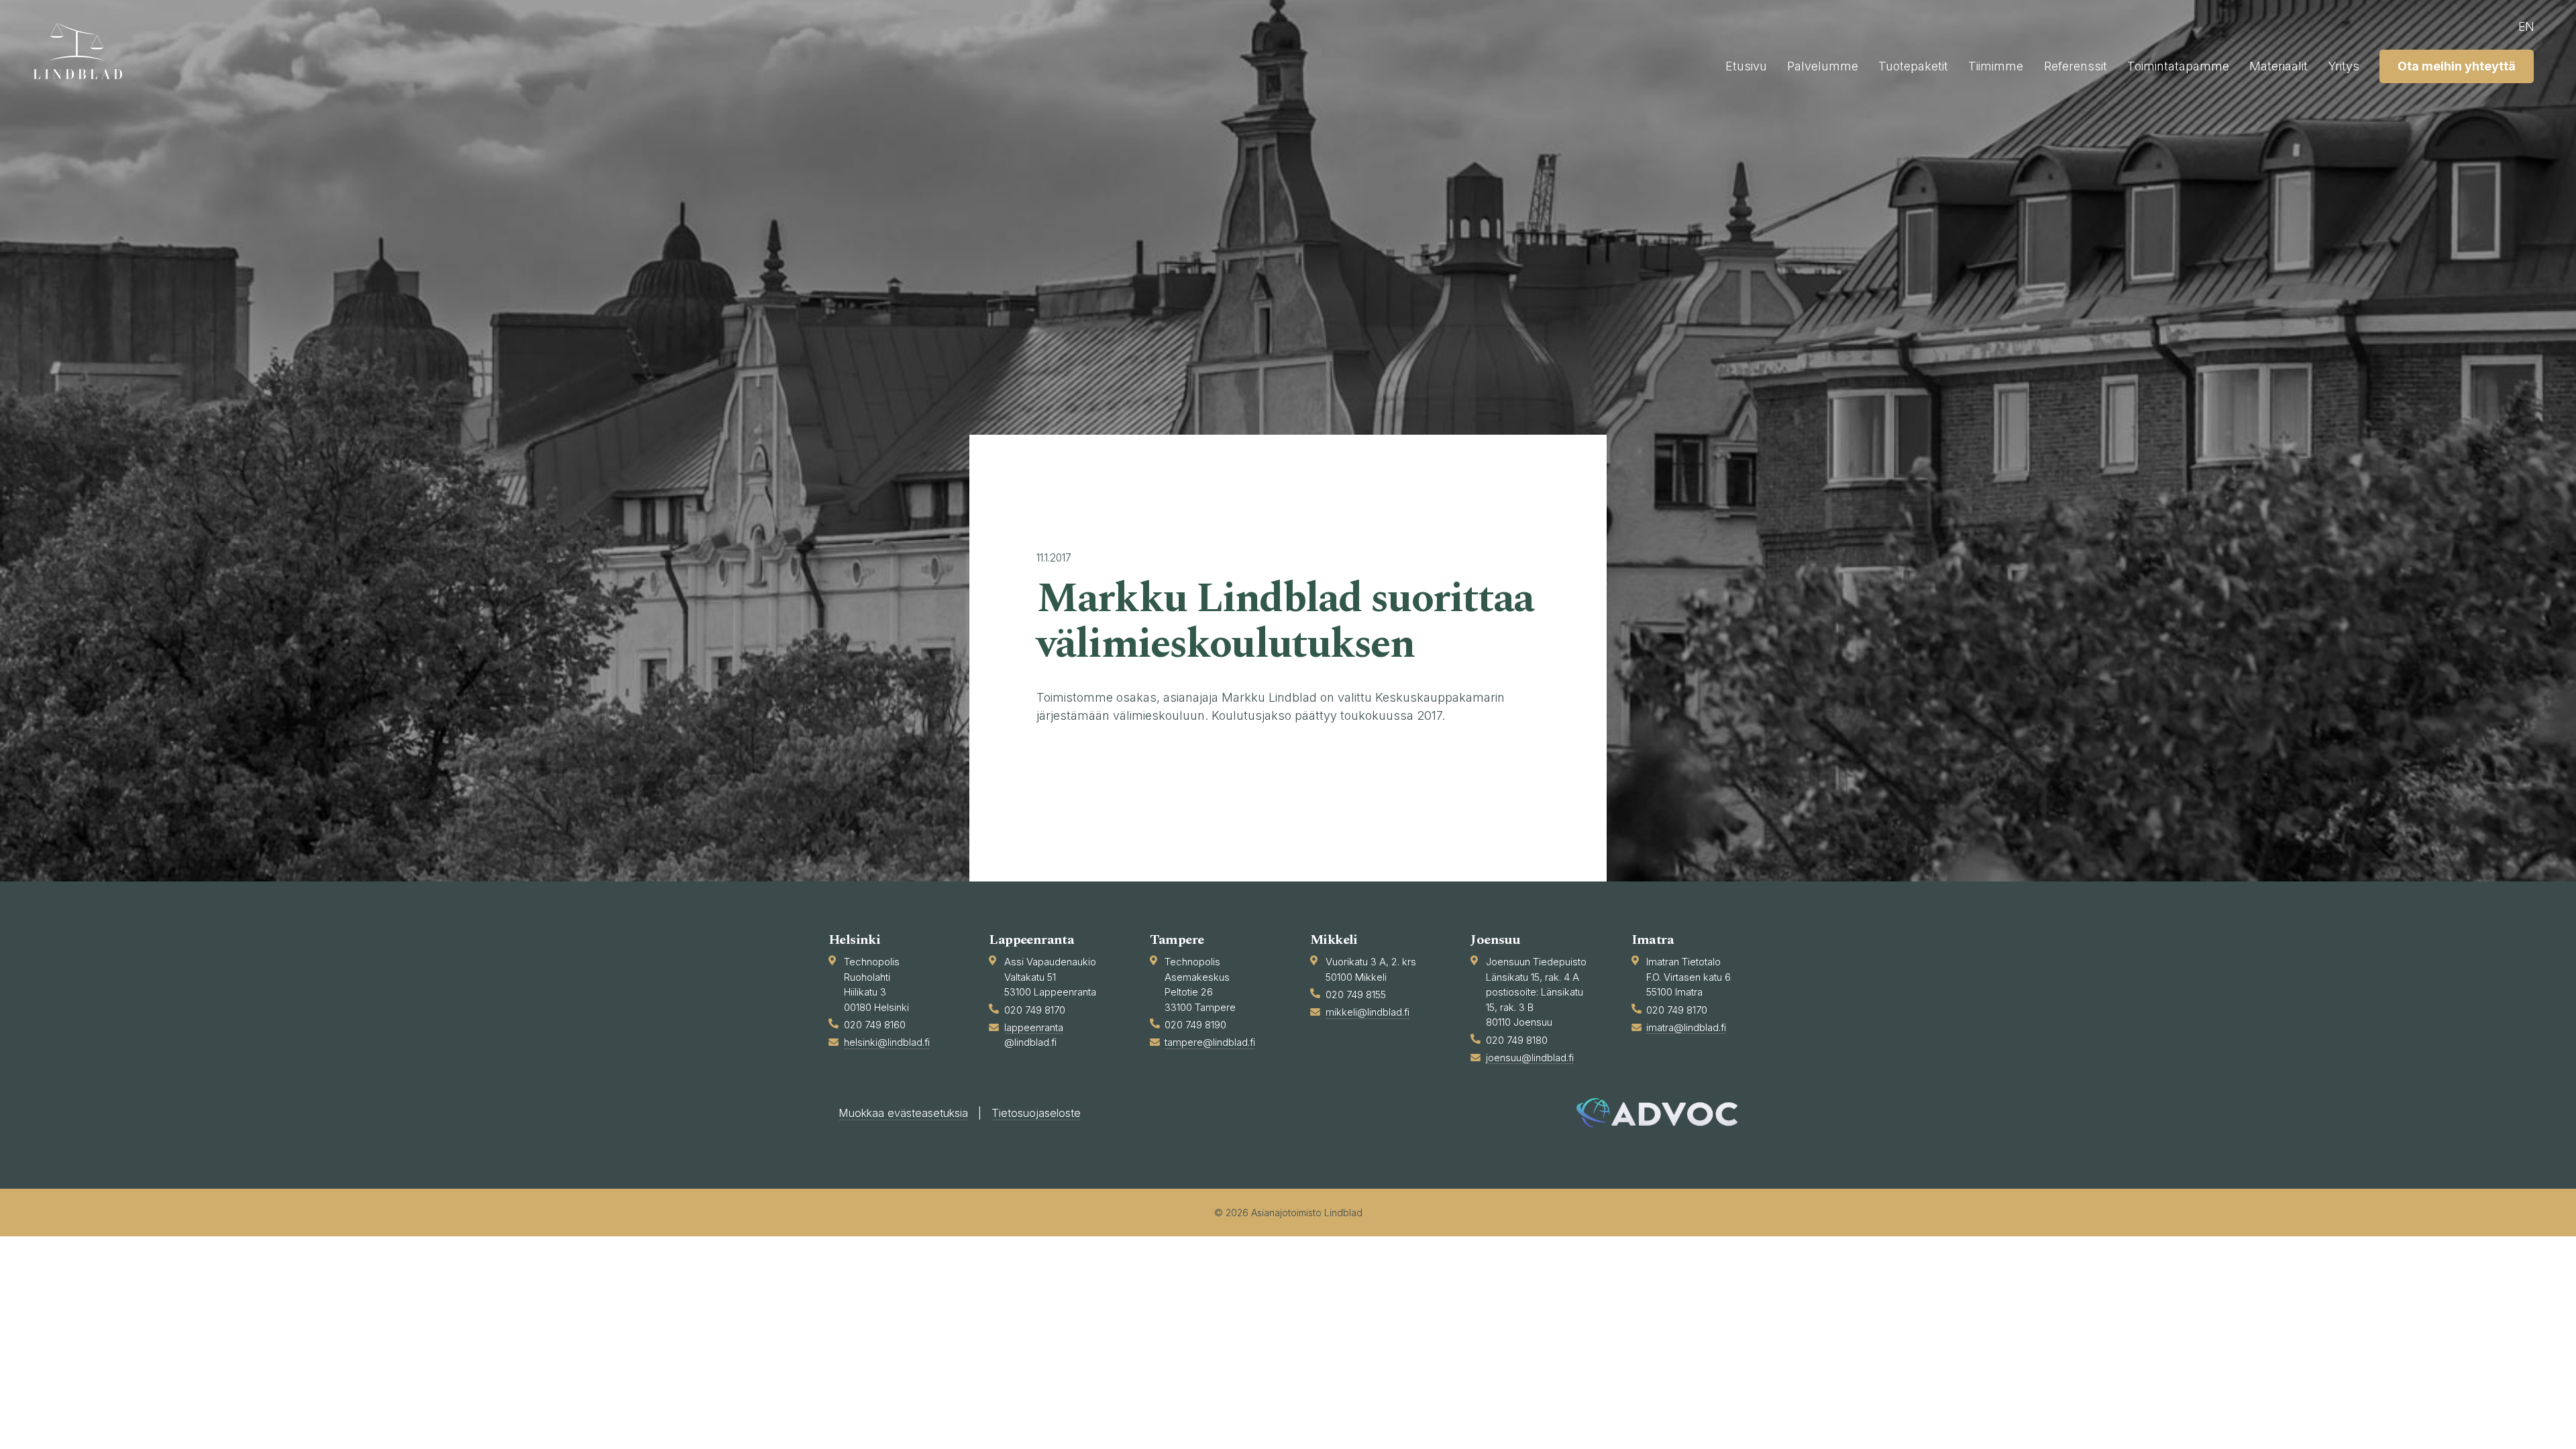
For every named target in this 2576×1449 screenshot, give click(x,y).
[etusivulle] (84, 51)
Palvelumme (1823, 66)
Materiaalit (2278, 66)
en (2526, 26)
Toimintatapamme (2178, 66)
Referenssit (2076, 66)
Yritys (2344, 66)
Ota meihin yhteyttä (2457, 66)
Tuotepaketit (1913, 66)
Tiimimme (1996, 66)
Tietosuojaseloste (1036, 1113)
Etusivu (1746, 66)
